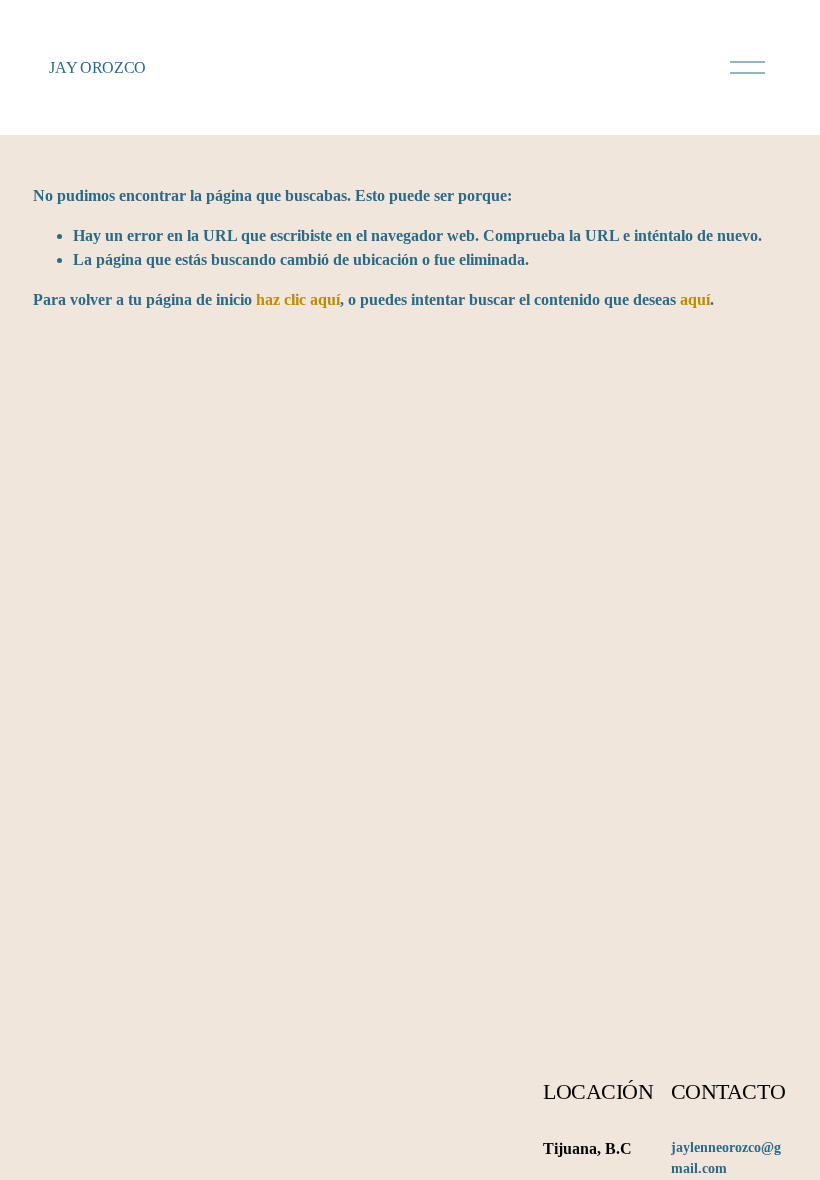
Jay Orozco (97, 67)
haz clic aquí (298, 299)
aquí (695, 299)
